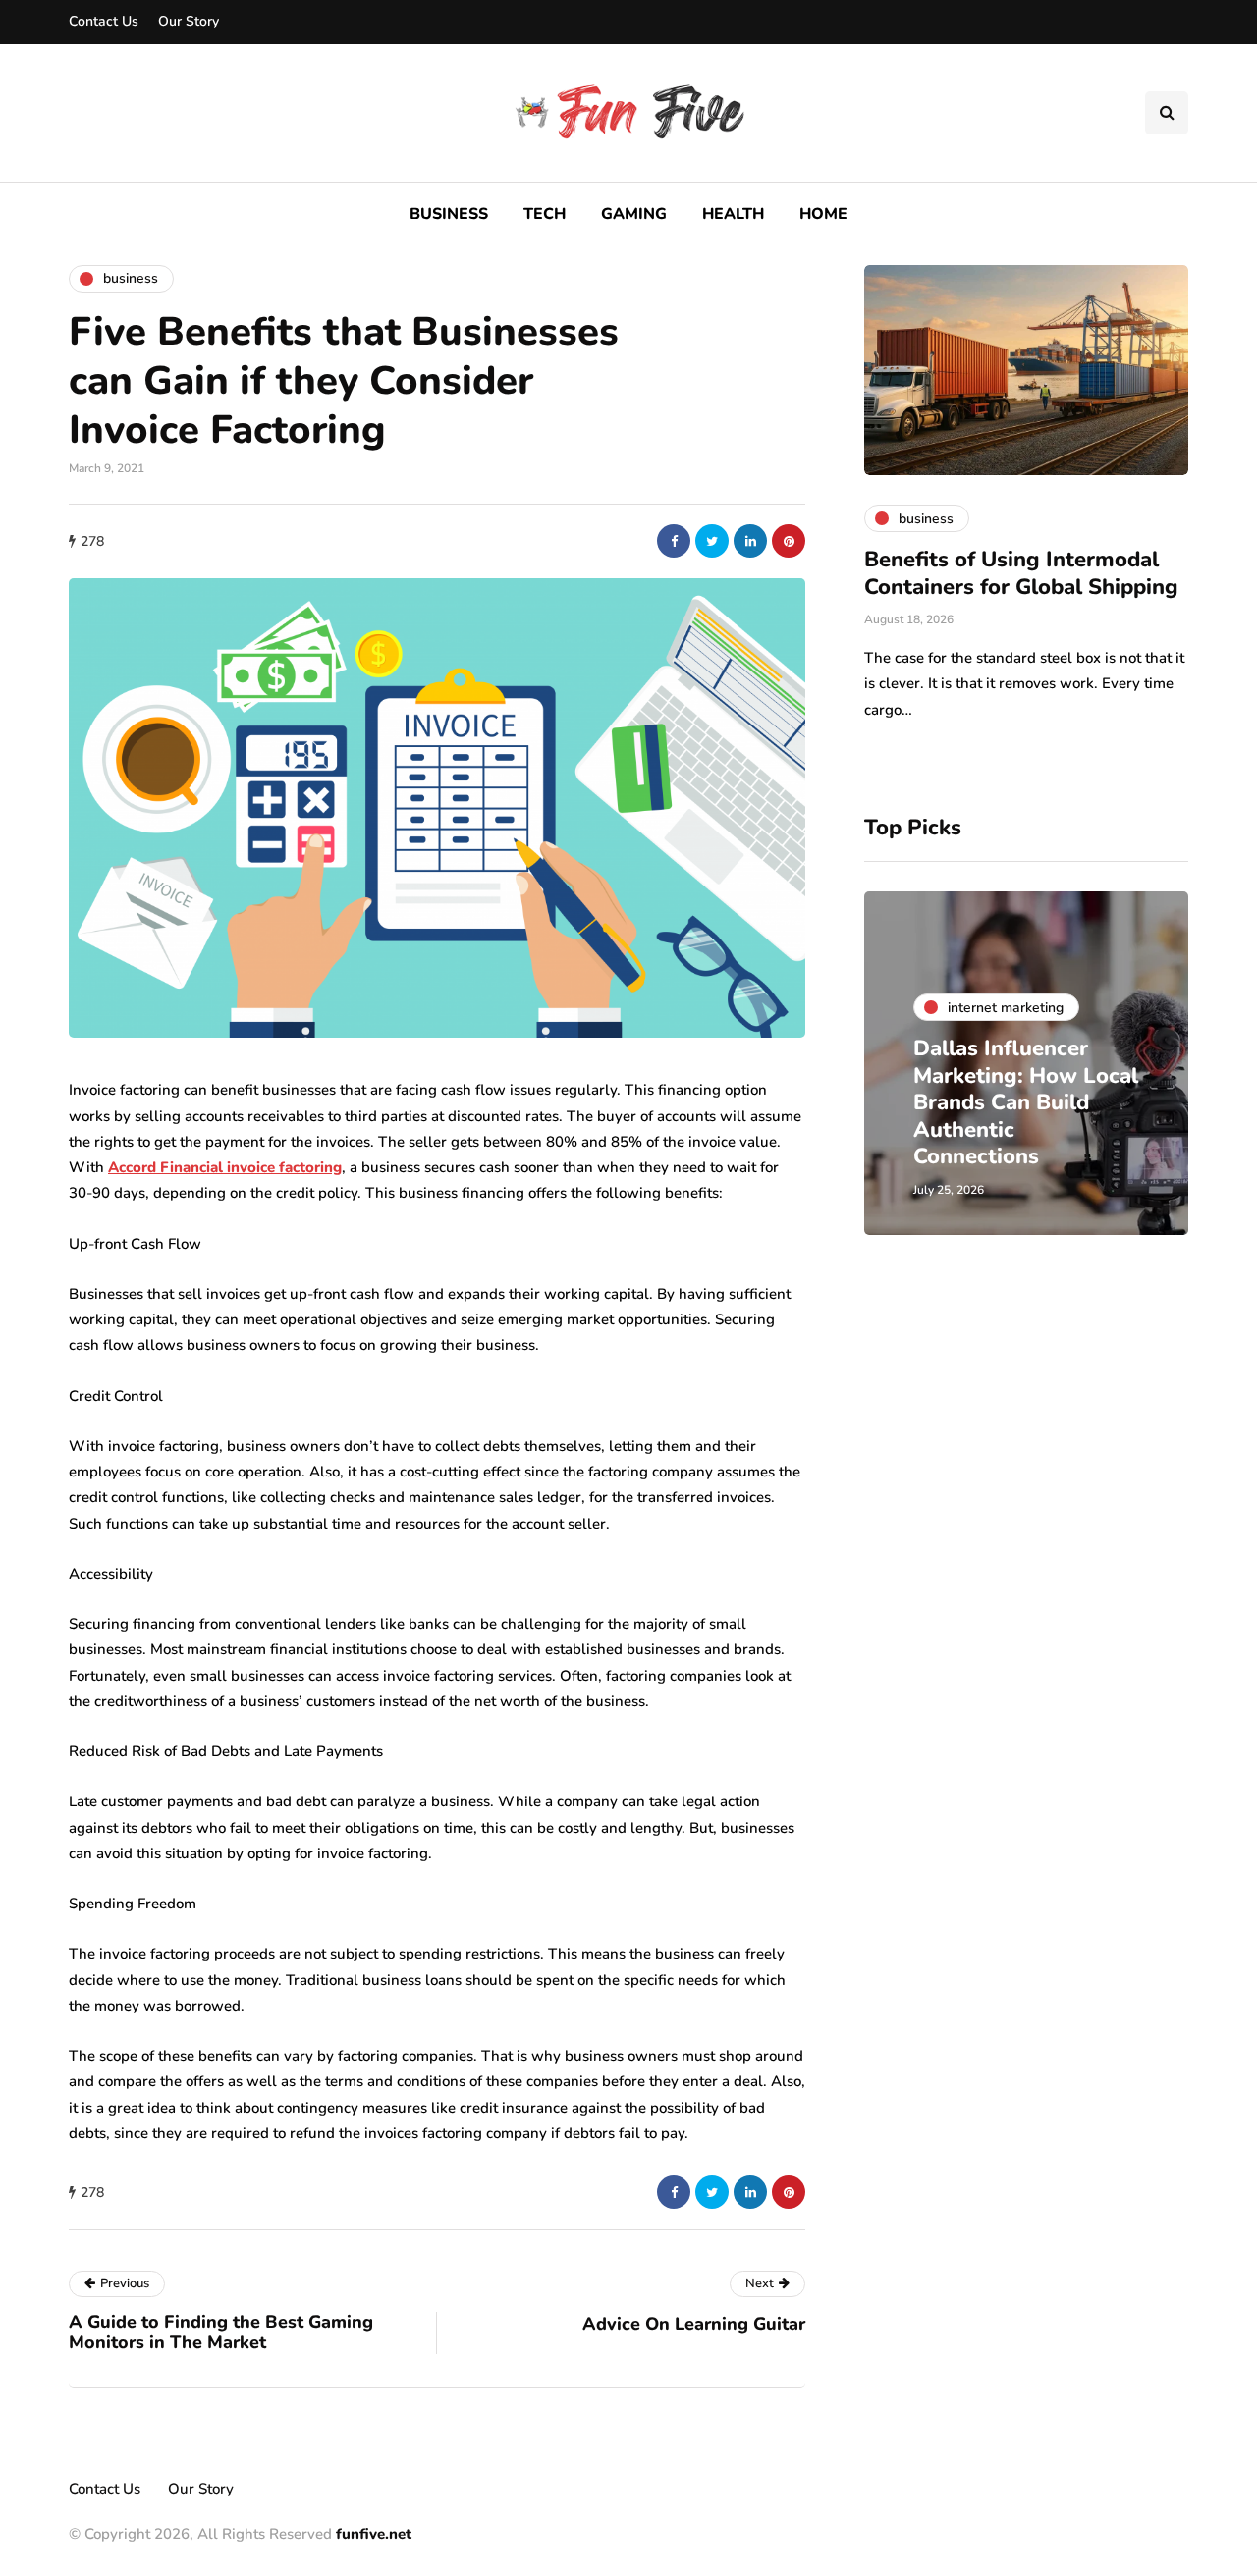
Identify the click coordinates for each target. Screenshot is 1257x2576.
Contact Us (104, 21)
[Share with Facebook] (674, 541)
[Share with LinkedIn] (750, 541)
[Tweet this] (712, 541)
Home (823, 214)
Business (449, 214)
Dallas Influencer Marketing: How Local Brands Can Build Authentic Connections (1026, 1102)
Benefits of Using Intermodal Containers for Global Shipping (1021, 573)
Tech (545, 214)
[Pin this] (789, 541)
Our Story (189, 21)
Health (733, 214)
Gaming (634, 214)
